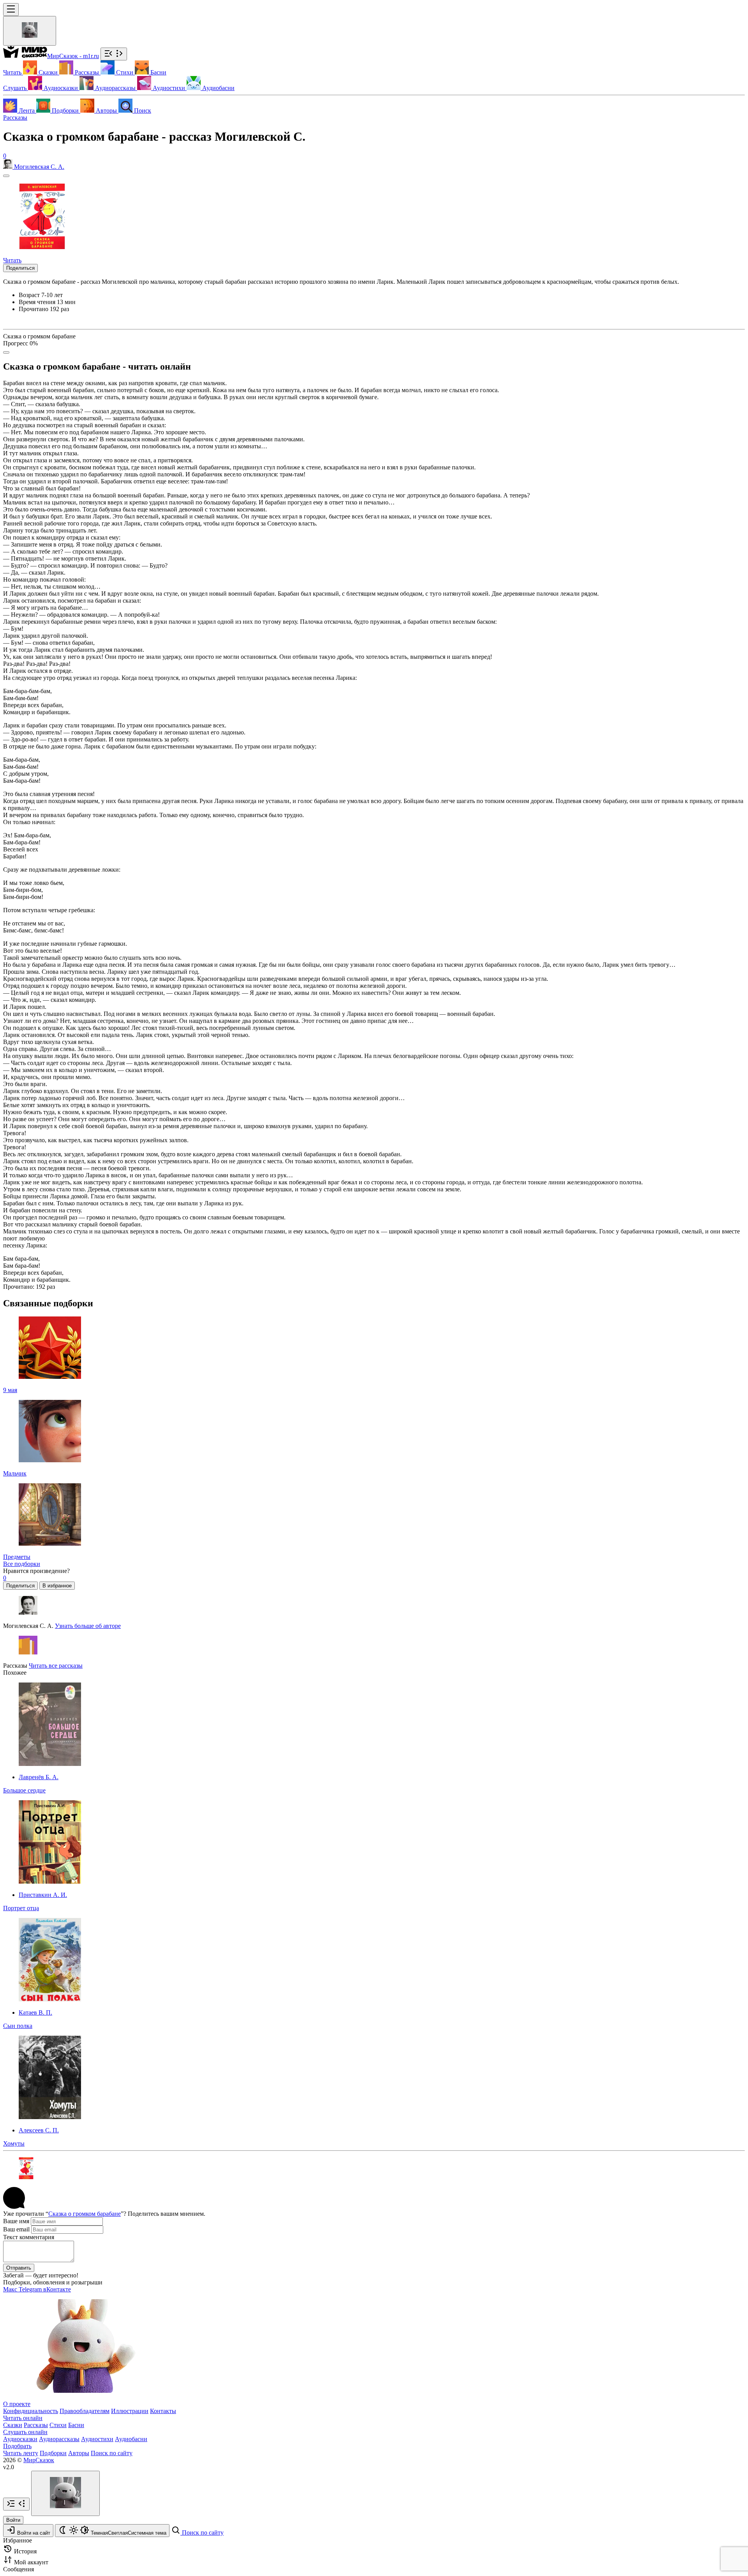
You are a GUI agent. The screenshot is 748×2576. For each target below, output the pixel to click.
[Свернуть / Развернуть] (114, 54)
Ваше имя (16, 2221)
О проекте (17, 2404)
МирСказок (39, 2460)
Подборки (53, 2453)
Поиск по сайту (112, 2453)
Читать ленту (21, 2453)
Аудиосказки (20, 2439)
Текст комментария (29, 2237)
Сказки (13, 2425)
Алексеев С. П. (39, 2130)
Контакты (163, 2411)
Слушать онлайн (25, 2432)
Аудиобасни (131, 2439)
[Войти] (30, 31)
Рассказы (15, 118)
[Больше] (6, 352)
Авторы (79, 2453)
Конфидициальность (31, 2411)
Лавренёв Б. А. (39, 1777)
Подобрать (17, 2446)
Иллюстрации (130, 2411)
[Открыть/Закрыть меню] (11, 10)
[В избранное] (6, 176)
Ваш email (16, 2229)
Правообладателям (85, 2411)
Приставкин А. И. (43, 1895)
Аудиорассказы (59, 2439)
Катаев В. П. (35, 2012)
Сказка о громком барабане (85, 2214)
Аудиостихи (97, 2439)
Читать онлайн (23, 2418)
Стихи (58, 2425)
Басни (76, 2425)
